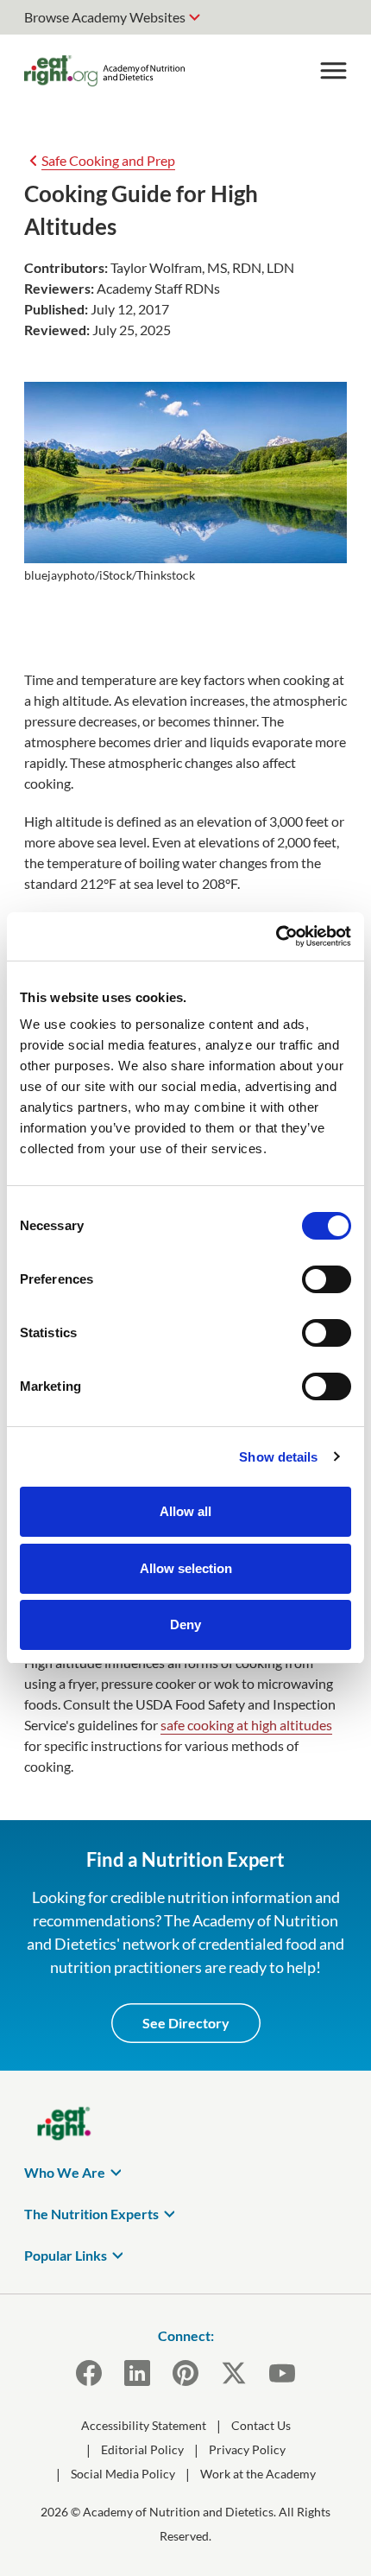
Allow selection (186, 1568)
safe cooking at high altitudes (246, 1725)
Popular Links (66, 2255)
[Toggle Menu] (333, 71)
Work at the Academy (258, 2474)
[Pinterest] (185, 2373)
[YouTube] (282, 2373)
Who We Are (65, 2172)
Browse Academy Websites (105, 17)
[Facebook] (89, 2373)
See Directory (186, 2023)
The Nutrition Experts (91, 2214)
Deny (185, 1624)
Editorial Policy (142, 2449)
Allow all (185, 1511)
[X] (234, 2373)
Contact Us (261, 2425)
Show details (278, 1457)
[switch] (327, 1279)
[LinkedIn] (137, 2373)
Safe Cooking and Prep (108, 160)
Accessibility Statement (144, 2425)
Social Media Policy (123, 2474)
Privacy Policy (247, 2449)
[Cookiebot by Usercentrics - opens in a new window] (276, 936)
